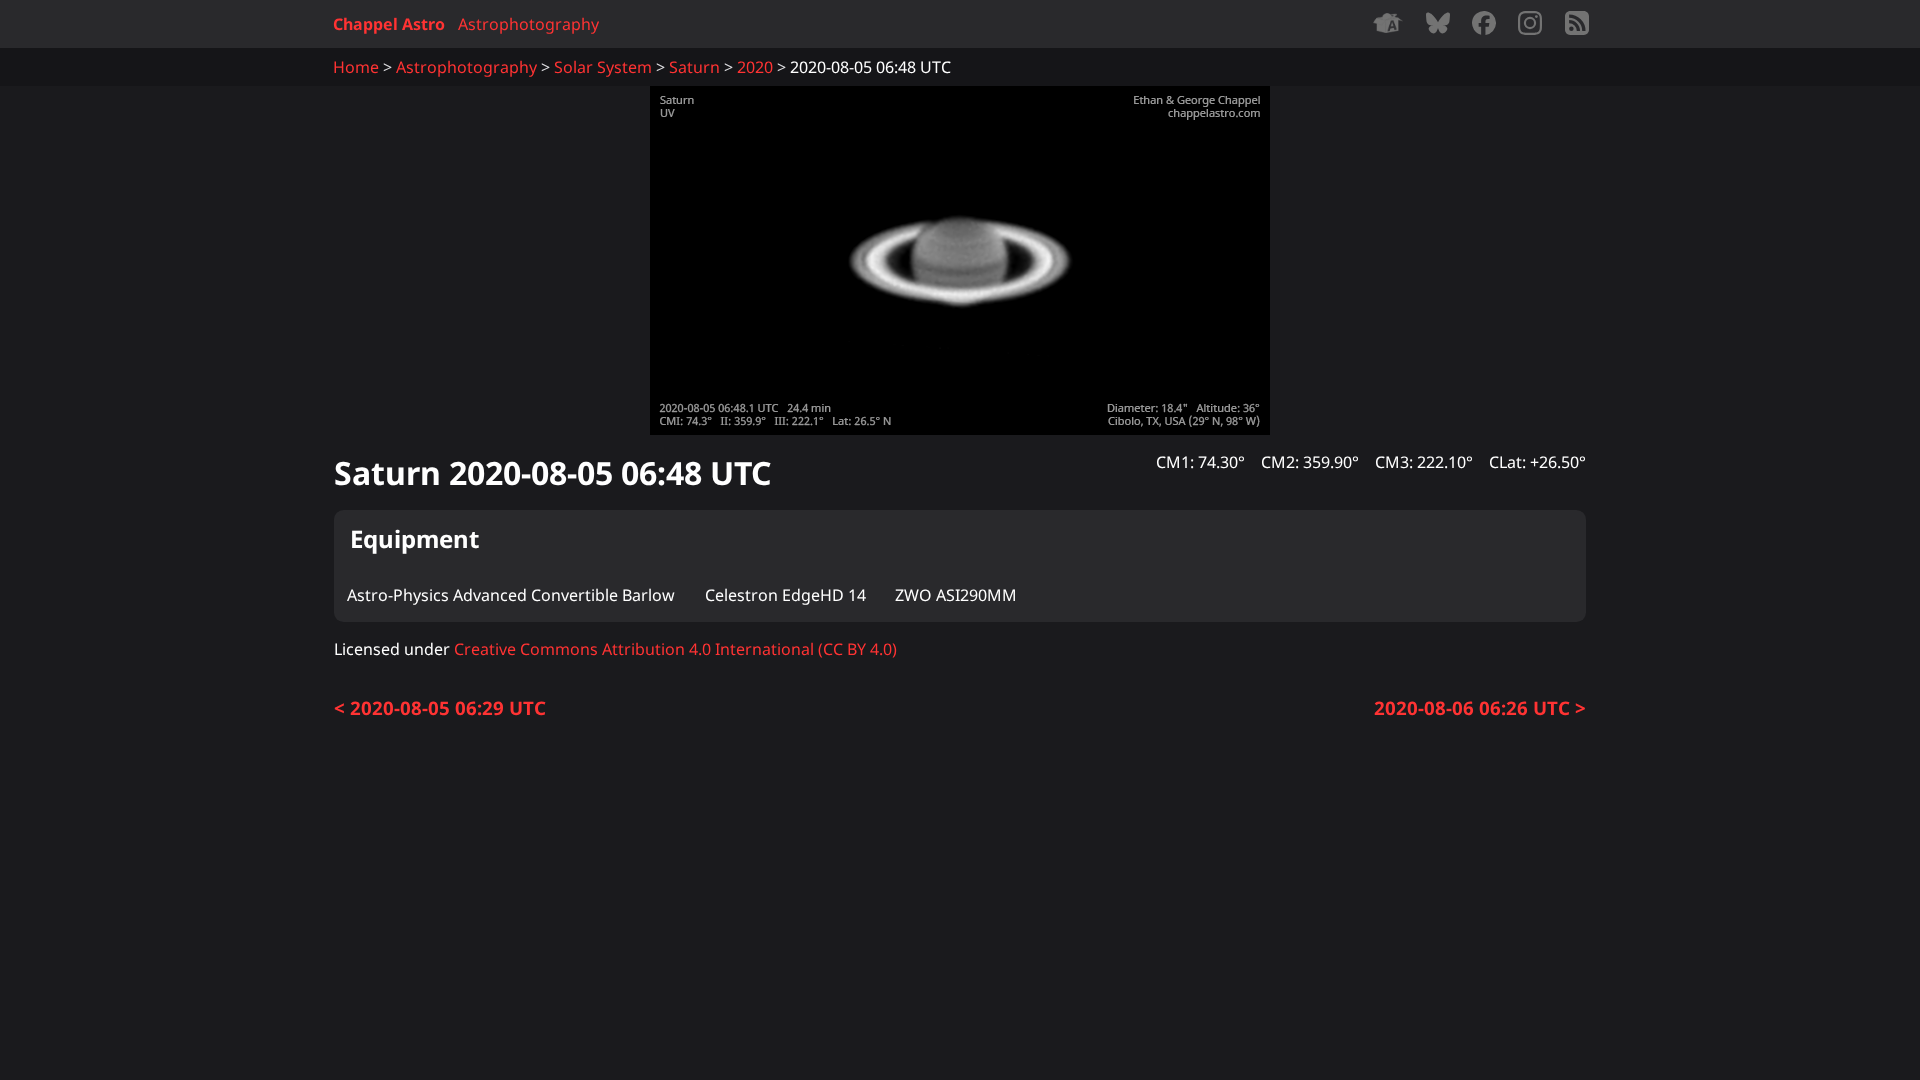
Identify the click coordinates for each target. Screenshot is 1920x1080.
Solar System (603, 67)
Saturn (694, 67)
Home (356, 67)
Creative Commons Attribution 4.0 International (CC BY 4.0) (675, 649)
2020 (755, 67)
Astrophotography (528, 24)
